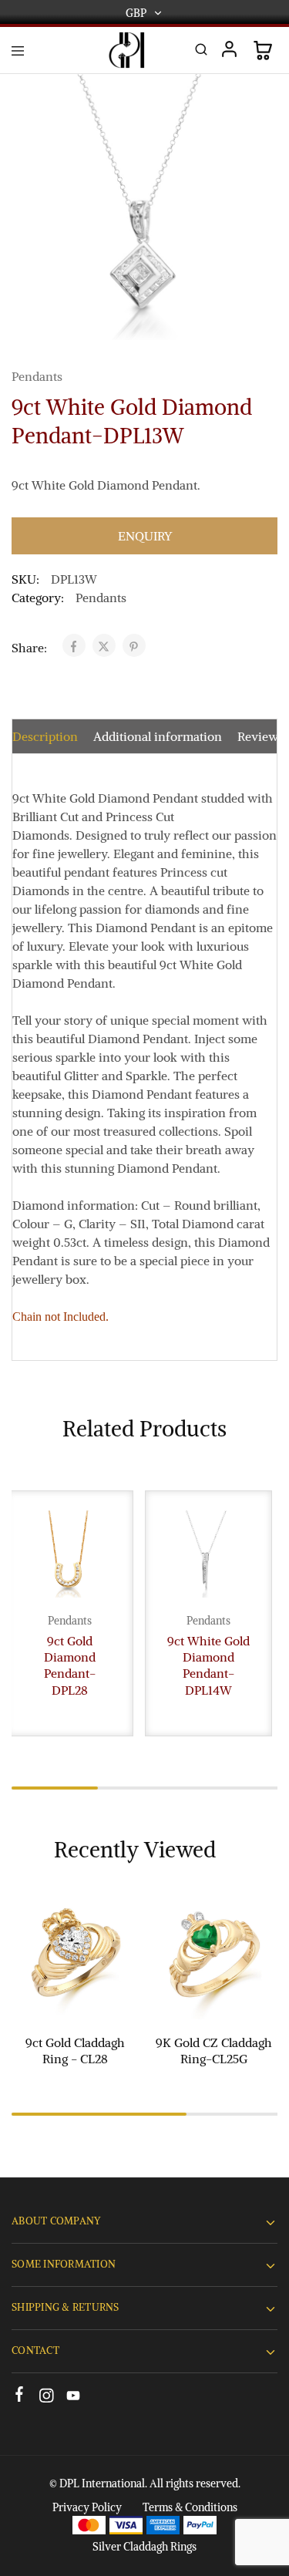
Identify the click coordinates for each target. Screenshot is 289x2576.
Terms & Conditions (190, 2507)
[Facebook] (20, 2396)
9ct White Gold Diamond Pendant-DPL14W (208, 1665)
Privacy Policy (87, 2507)
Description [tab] (45, 736)
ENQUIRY (145, 536)
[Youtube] (74, 2398)
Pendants (37, 376)
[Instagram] (47, 2398)
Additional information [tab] (158, 736)
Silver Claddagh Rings (144, 2547)
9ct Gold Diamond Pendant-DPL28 (70, 1665)
